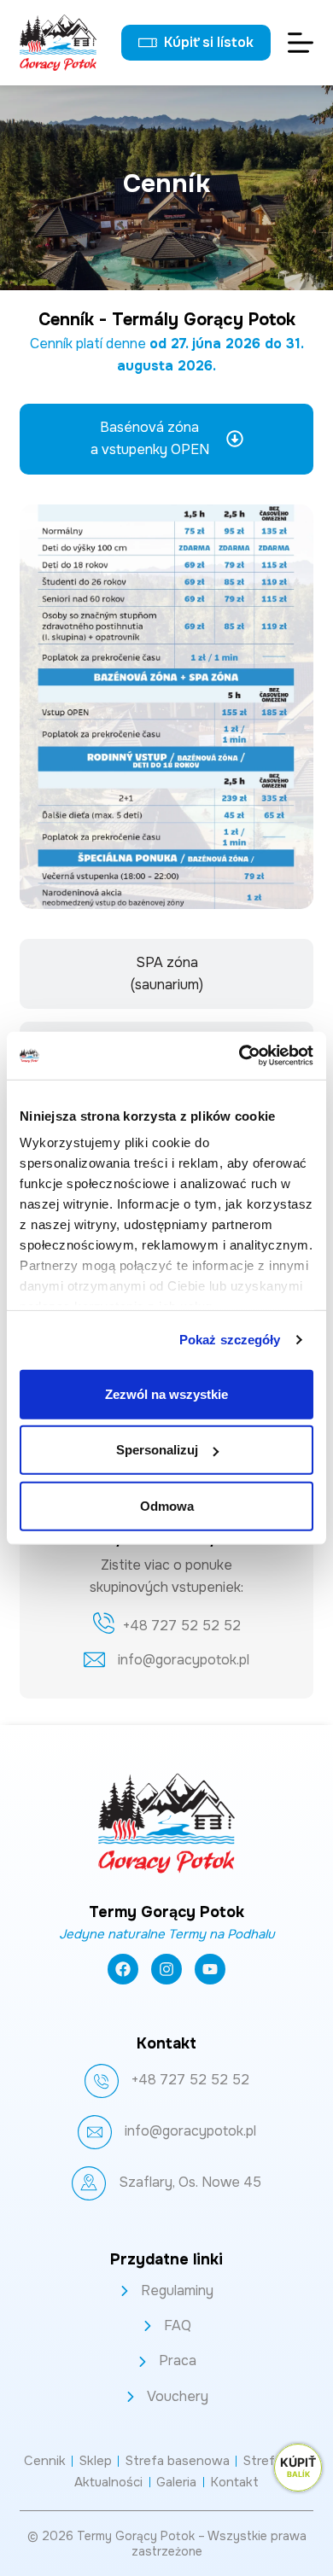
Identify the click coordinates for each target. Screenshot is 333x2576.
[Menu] (301, 43)
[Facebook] (123, 1969)
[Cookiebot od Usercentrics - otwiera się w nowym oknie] (240, 1056)
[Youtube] (210, 1969)
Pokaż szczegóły (230, 1340)
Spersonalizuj (157, 1450)
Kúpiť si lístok (209, 42)
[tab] (166, 439)
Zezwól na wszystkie (166, 1393)
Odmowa (167, 1505)
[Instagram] (166, 1969)
